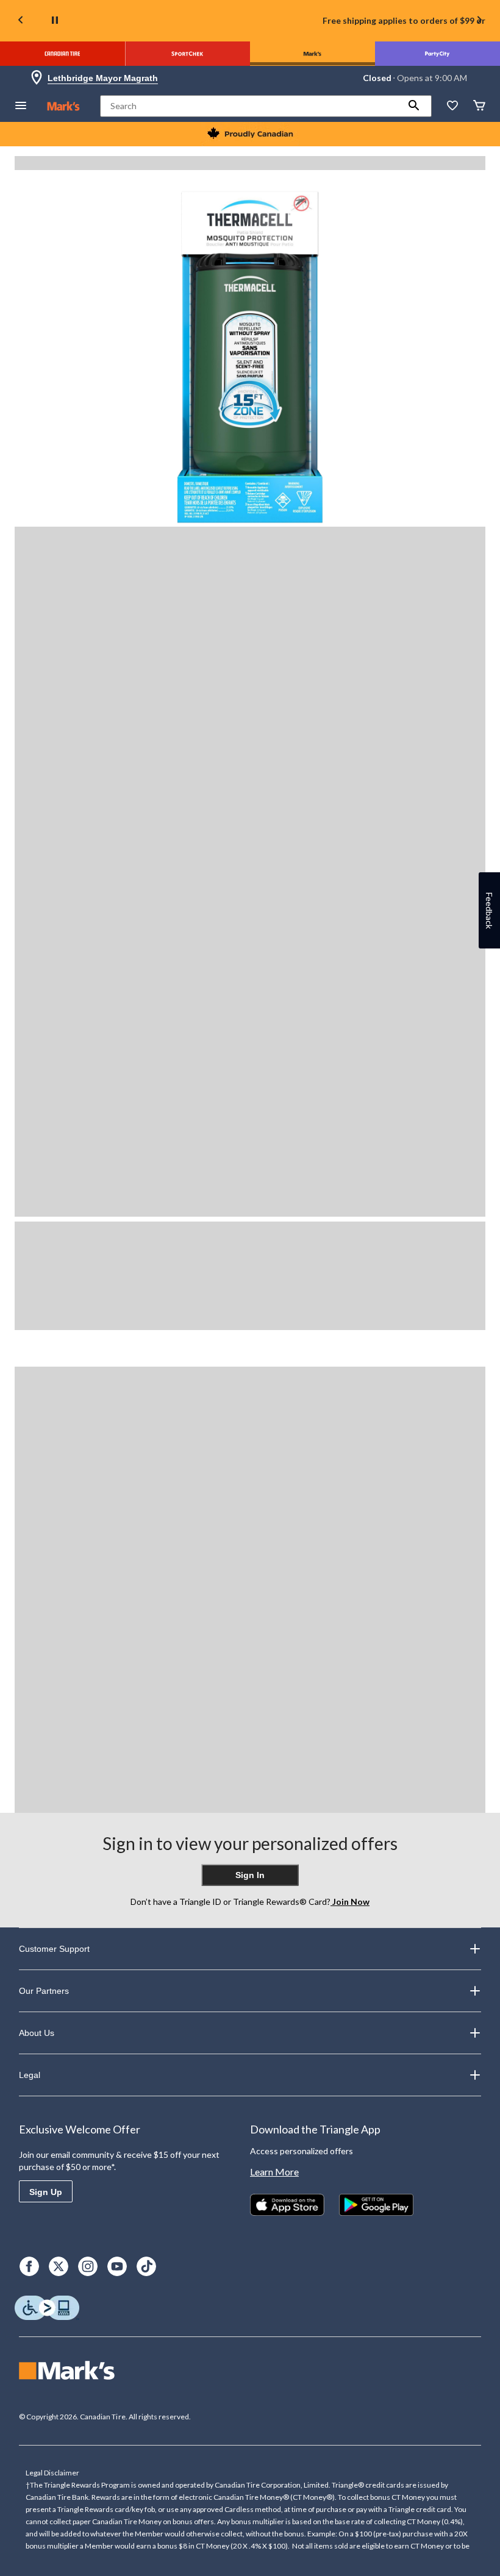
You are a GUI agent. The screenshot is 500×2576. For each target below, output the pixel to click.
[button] (414, 106)
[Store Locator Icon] (37, 78)
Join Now (350, 1902)
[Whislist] (452, 106)
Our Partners (44, 1991)
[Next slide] (479, 21)
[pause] (55, 21)
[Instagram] (88, 2266)
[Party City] (437, 54)
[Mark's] (312, 54)
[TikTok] (146, 2266)
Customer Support (54, 1949)
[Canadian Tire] (62, 54)
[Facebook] (29, 2266)
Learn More (274, 2172)
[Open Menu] (21, 106)
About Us (37, 2033)
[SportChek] (187, 54)
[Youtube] (117, 2266)
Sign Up (46, 2192)
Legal (30, 2075)
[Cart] (479, 106)
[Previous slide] (21, 21)
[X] (59, 2266)
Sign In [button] (250, 1875)
